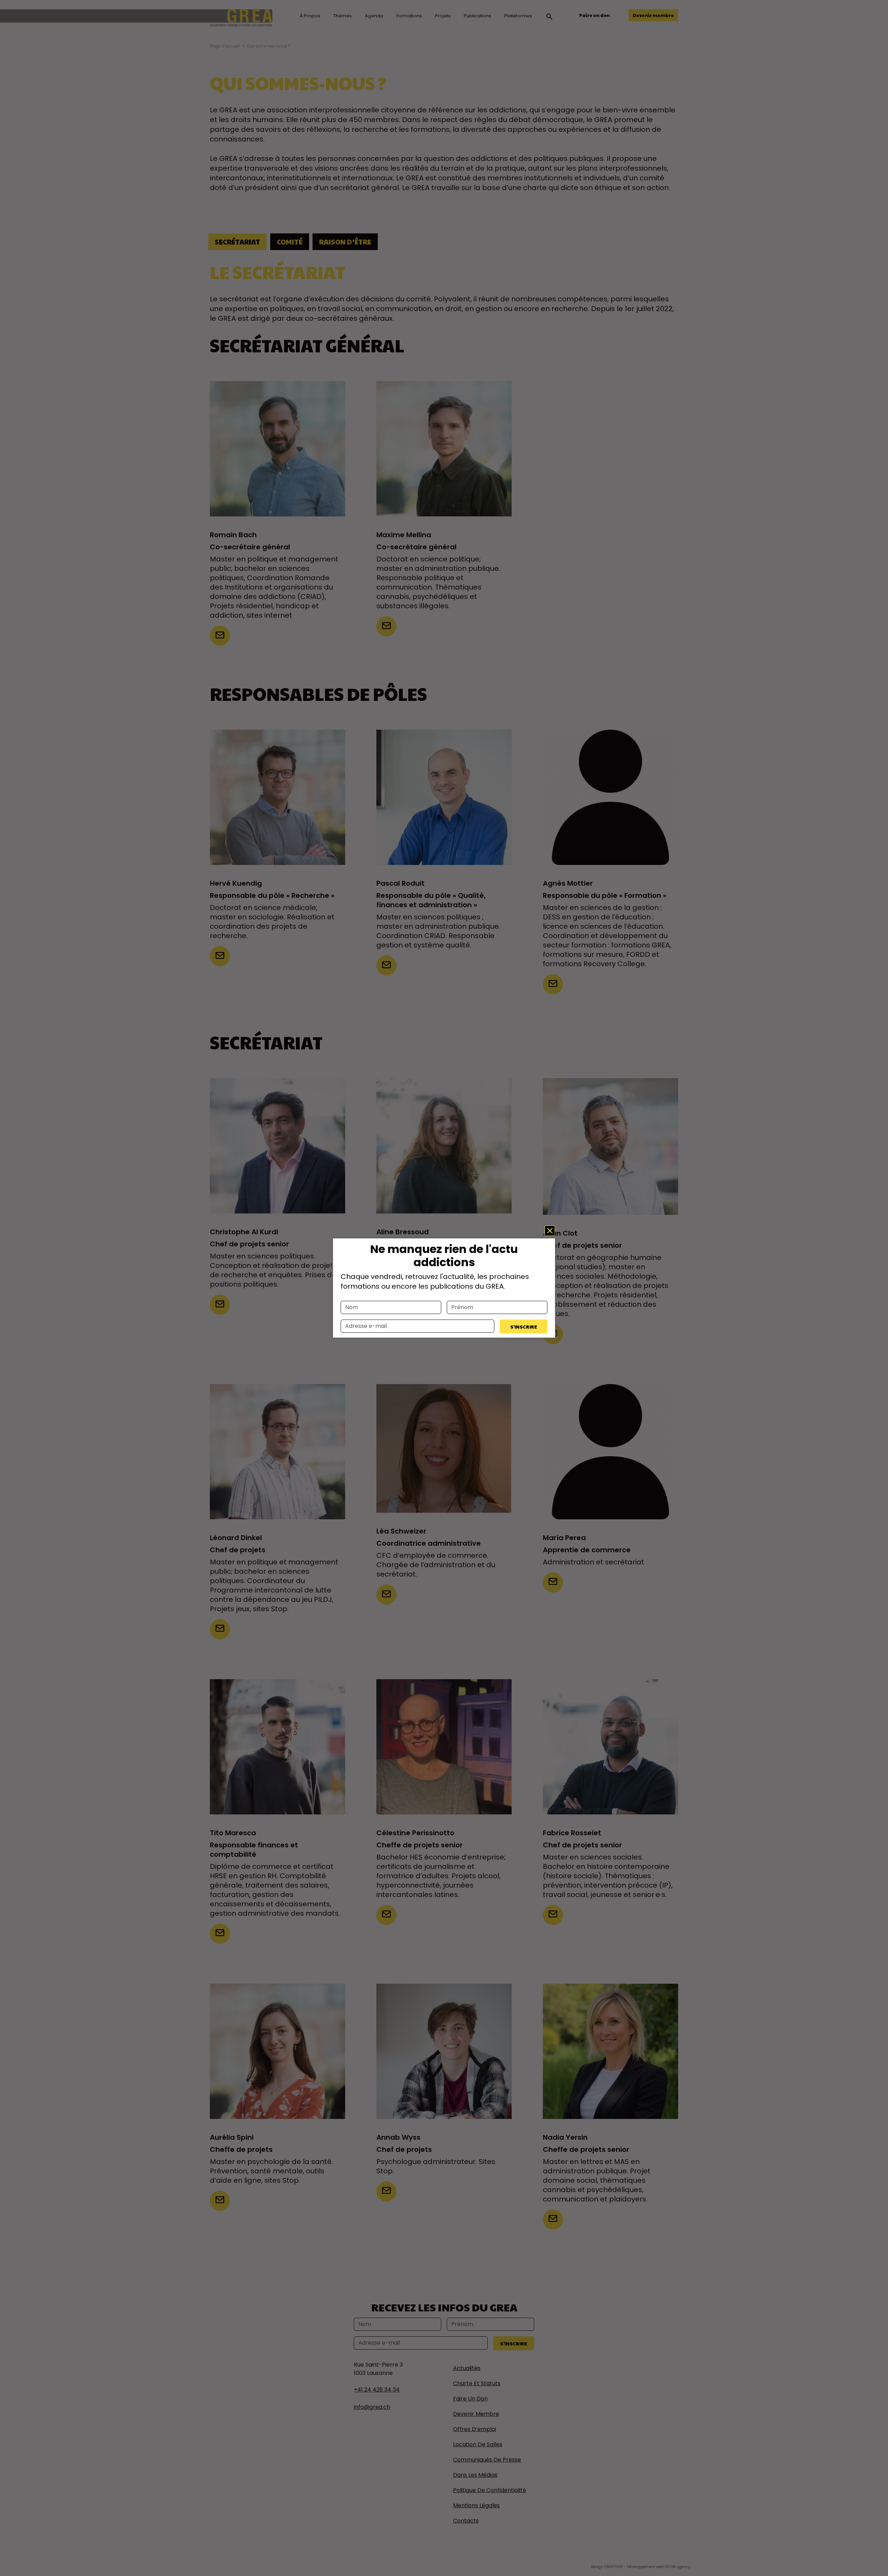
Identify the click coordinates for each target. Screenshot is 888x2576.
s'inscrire (524, 1326)
